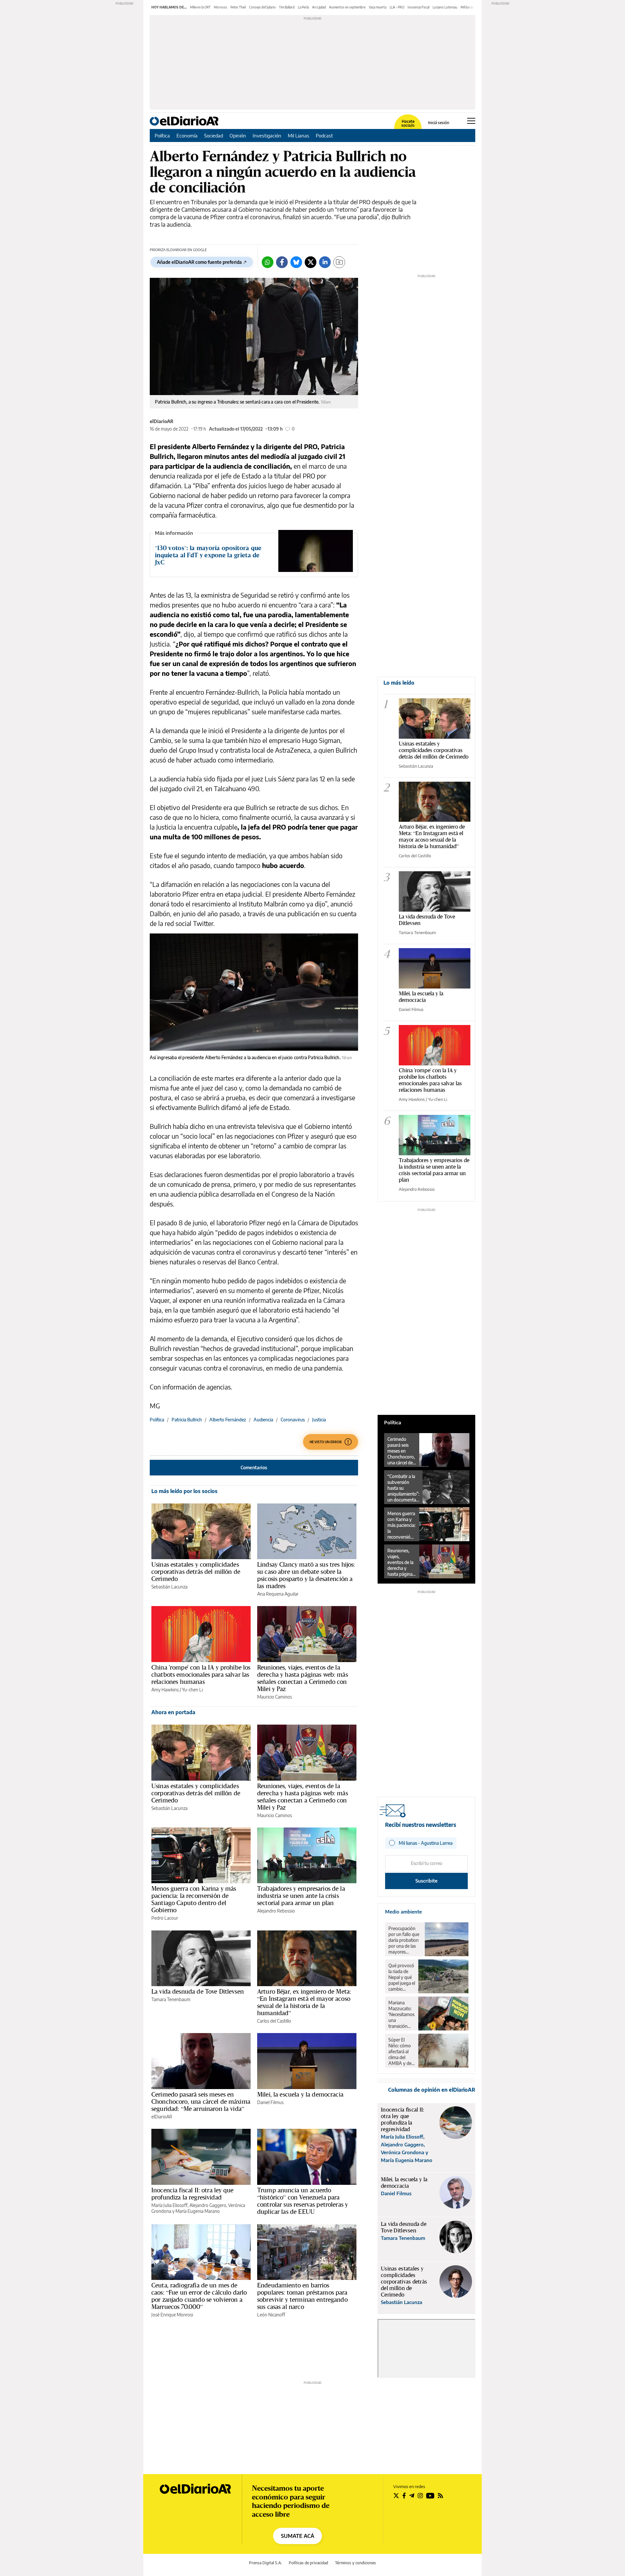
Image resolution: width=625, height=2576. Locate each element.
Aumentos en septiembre (347, 7)
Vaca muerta (378, 7)
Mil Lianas (299, 135)
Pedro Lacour (165, 1918)
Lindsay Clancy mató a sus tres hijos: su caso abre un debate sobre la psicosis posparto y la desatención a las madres (306, 1575)
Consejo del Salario (262, 7)
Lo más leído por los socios (184, 1491)
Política (162, 135)
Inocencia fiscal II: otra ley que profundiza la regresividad (192, 2194)
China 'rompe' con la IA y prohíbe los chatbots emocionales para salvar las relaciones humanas (201, 1674)
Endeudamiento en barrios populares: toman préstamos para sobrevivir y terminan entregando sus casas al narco (302, 2296)
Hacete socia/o (408, 123)
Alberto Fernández (228, 1420)
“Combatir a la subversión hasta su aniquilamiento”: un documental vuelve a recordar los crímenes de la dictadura (403, 1488)
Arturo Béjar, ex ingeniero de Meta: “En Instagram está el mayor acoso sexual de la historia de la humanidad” (304, 2002)
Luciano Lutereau (445, 7)
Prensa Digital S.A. (265, 2563)
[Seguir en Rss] (440, 2496)
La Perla (303, 7)
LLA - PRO (397, 7)
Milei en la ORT (200, 7)
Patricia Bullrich (187, 1420)
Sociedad (214, 135)
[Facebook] (282, 262)
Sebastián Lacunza (169, 1587)
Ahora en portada (173, 1712)
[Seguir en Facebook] (404, 2496)
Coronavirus (293, 1420)
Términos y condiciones (355, 2563)
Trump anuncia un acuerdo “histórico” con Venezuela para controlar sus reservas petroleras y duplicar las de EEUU (303, 2201)
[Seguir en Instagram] (420, 2496)
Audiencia (263, 1420)
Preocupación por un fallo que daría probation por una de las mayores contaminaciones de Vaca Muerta (405, 1940)
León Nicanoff (271, 2315)
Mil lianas (467, 7)
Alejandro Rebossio (276, 1911)
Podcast (324, 135)
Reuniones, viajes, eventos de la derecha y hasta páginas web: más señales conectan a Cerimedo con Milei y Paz (303, 1678)
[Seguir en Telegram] (412, 2496)
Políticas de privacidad (308, 2563)
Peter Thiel (238, 7)
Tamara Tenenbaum (171, 1999)
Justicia (319, 1420)
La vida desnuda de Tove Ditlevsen (198, 1991)
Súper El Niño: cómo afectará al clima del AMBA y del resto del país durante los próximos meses (401, 2052)
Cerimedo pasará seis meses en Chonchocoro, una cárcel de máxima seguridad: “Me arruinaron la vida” (201, 2101)
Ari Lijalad (319, 7)
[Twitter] (311, 262)
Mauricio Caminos (275, 1697)
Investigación (267, 135)
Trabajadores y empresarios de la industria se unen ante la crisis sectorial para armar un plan (301, 1896)
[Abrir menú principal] (471, 121)
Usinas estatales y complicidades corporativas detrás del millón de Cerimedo (196, 1572)
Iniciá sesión (439, 123)
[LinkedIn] (325, 262)
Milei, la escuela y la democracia (300, 2094)
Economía (187, 135)
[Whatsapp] (268, 262)
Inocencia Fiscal (418, 7)
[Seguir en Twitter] (396, 2496)
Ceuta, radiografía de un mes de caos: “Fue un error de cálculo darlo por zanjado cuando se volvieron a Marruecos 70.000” (199, 2296)
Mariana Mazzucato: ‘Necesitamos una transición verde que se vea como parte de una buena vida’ (401, 2014)
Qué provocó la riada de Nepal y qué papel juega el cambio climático (402, 1977)
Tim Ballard (287, 7)
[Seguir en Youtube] (430, 2496)
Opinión (238, 135)
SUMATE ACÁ (298, 2536)
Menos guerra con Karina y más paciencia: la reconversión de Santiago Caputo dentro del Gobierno (194, 1899)
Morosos (221, 7)
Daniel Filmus (270, 2102)
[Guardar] (339, 262)
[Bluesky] (296, 262)
